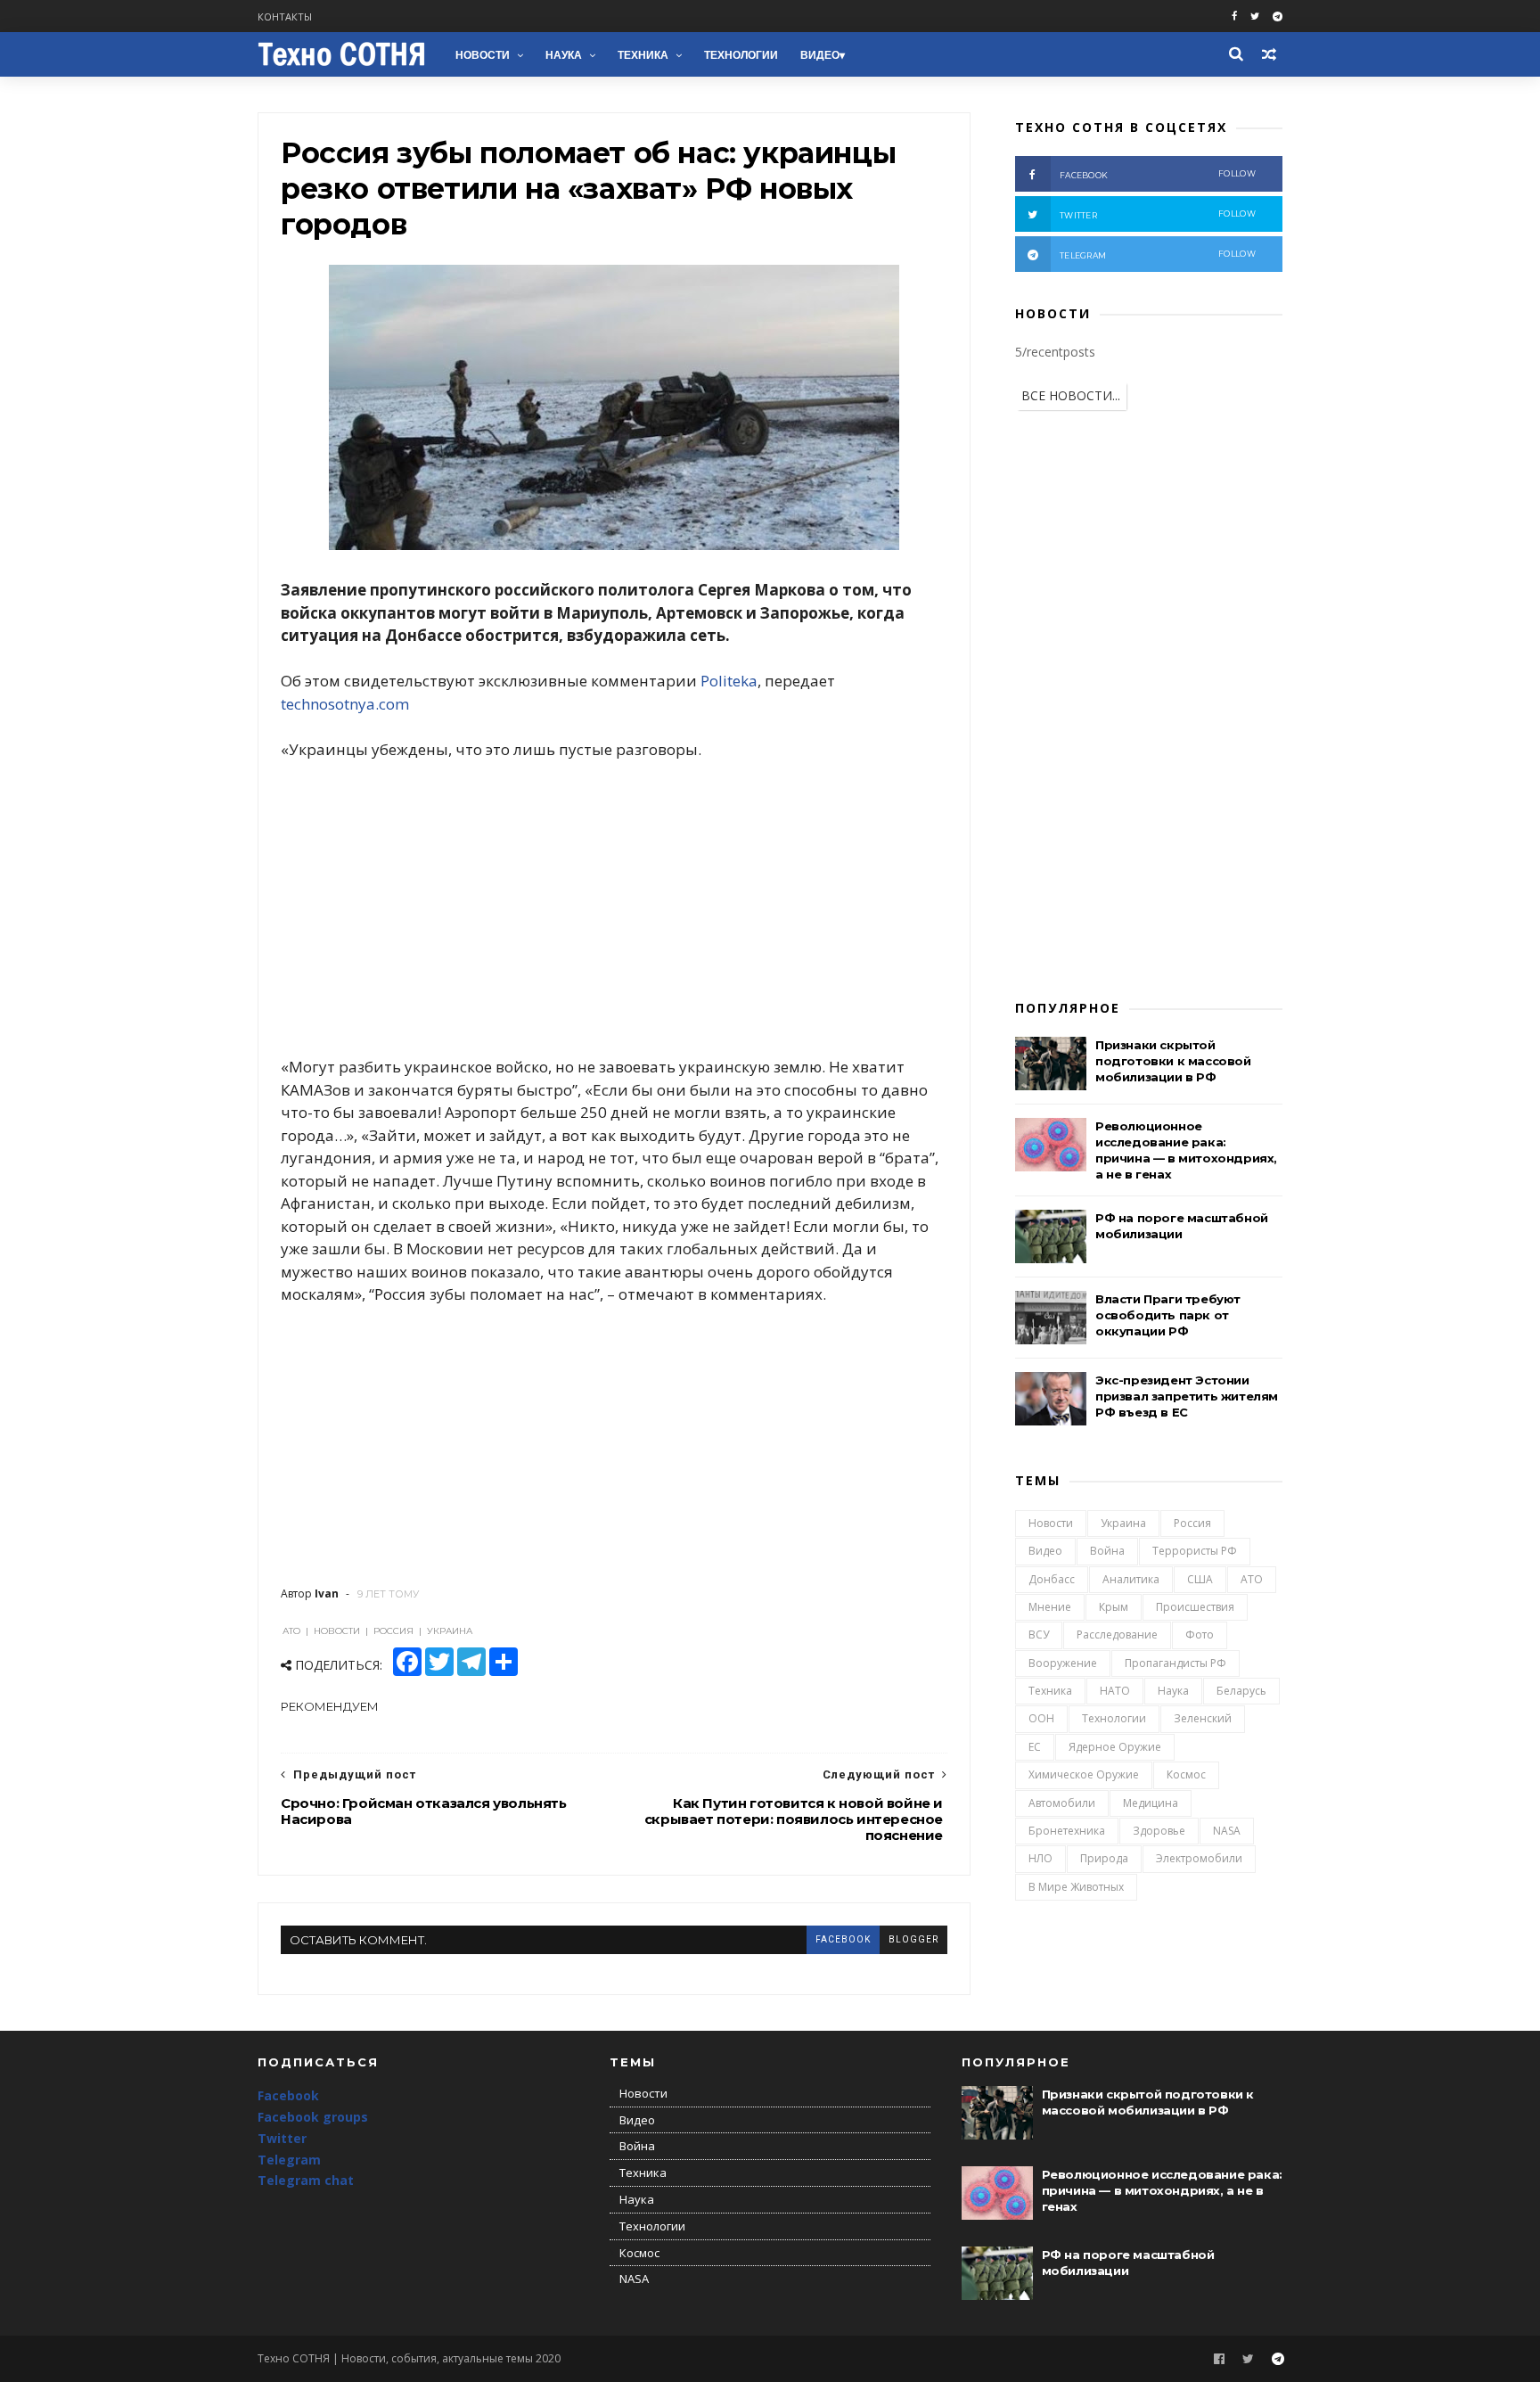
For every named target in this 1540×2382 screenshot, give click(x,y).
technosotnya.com (345, 704)
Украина (1123, 1523)
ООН (1041, 1718)
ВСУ (1039, 1635)
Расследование (1117, 1635)
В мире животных (1076, 1887)
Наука (564, 55)
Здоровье (1159, 1831)
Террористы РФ (1195, 1551)
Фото (1200, 1635)
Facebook (288, 2095)
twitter (1158, 214)
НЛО (1040, 1858)
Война (1107, 1551)
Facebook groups (313, 2117)
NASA (1227, 1831)
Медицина (1151, 1803)
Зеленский (1203, 1718)
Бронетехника (1067, 1831)
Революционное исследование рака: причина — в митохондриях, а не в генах (1162, 2190)
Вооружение (1063, 1663)
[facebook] (1234, 16)
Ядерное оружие (1115, 1747)
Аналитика (1131, 1579)
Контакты (285, 16)
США (1200, 1579)
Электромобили (1199, 1858)
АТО (1252, 1579)
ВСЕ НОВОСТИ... (1071, 395)
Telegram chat (306, 2180)
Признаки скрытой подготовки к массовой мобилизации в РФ (1173, 1061)
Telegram (289, 2160)
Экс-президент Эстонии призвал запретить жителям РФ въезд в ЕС (1187, 1396)
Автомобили (1062, 1803)
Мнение (1050, 1607)
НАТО (1115, 1691)
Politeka (729, 681)
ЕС (1035, 1747)
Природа (1104, 1858)
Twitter (282, 2138)
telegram (1158, 255)
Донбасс (1052, 1579)
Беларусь (1241, 1691)
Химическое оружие (1084, 1774)
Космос (1186, 1774)
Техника (643, 55)
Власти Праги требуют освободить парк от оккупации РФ (1168, 1315)
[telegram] (1278, 16)
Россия (1192, 1523)
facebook (843, 1939)
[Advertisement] (614, 908)
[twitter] (1255, 16)
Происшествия (1195, 1607)
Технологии (741, 55)
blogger (913, 1939)
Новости (483, 55)
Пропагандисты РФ (1175, 1663)
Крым (1114, 1607)
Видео (820, 55)
